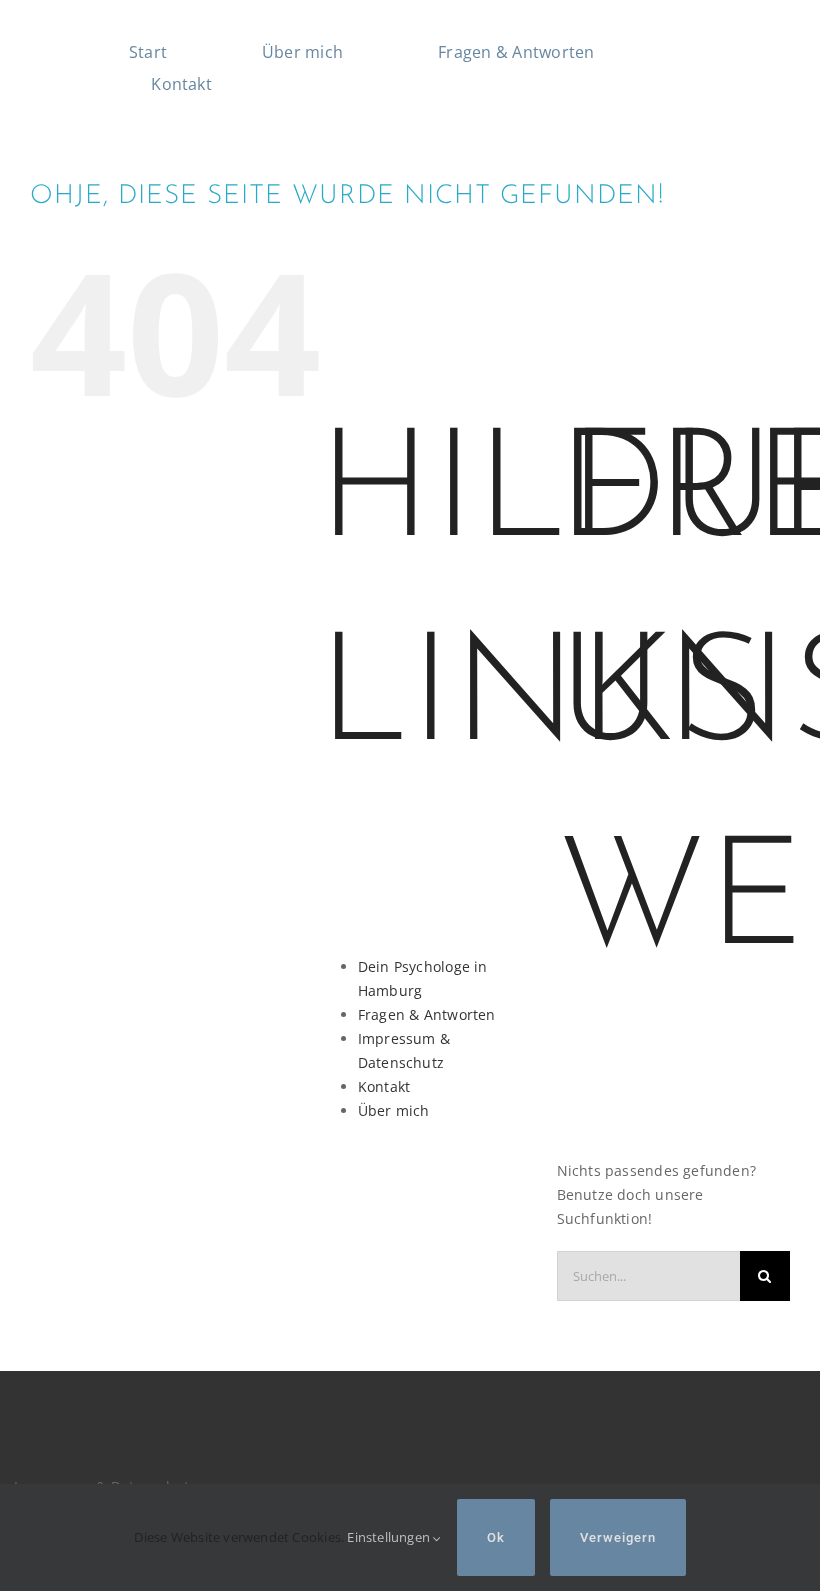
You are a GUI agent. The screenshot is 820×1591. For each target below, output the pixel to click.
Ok (496, 1537)
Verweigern (618, 1537)
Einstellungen (390, 1537)
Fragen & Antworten (427, 1014)
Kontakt (384, 1086)
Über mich (394, 1110)
